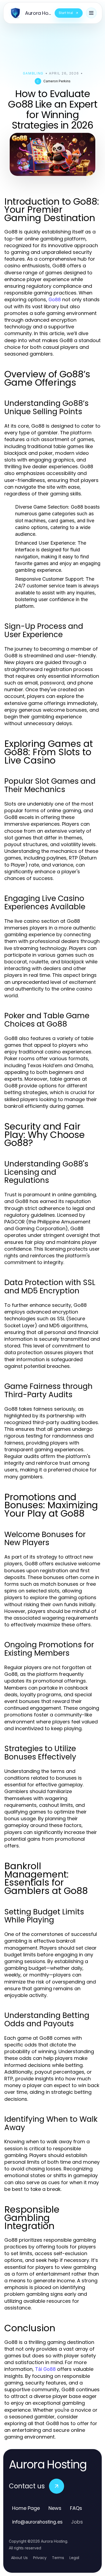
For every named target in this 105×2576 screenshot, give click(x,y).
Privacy (40, 2558)
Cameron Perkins (57, 81)
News (55, 2508)
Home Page (26, 2508)
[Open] (91, 13)
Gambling (33, 73)
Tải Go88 (45, 2369)
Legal (74, 2558)
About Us (19, 2558)
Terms (58, 2558)
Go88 (55, 299)
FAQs (76, 2508)
